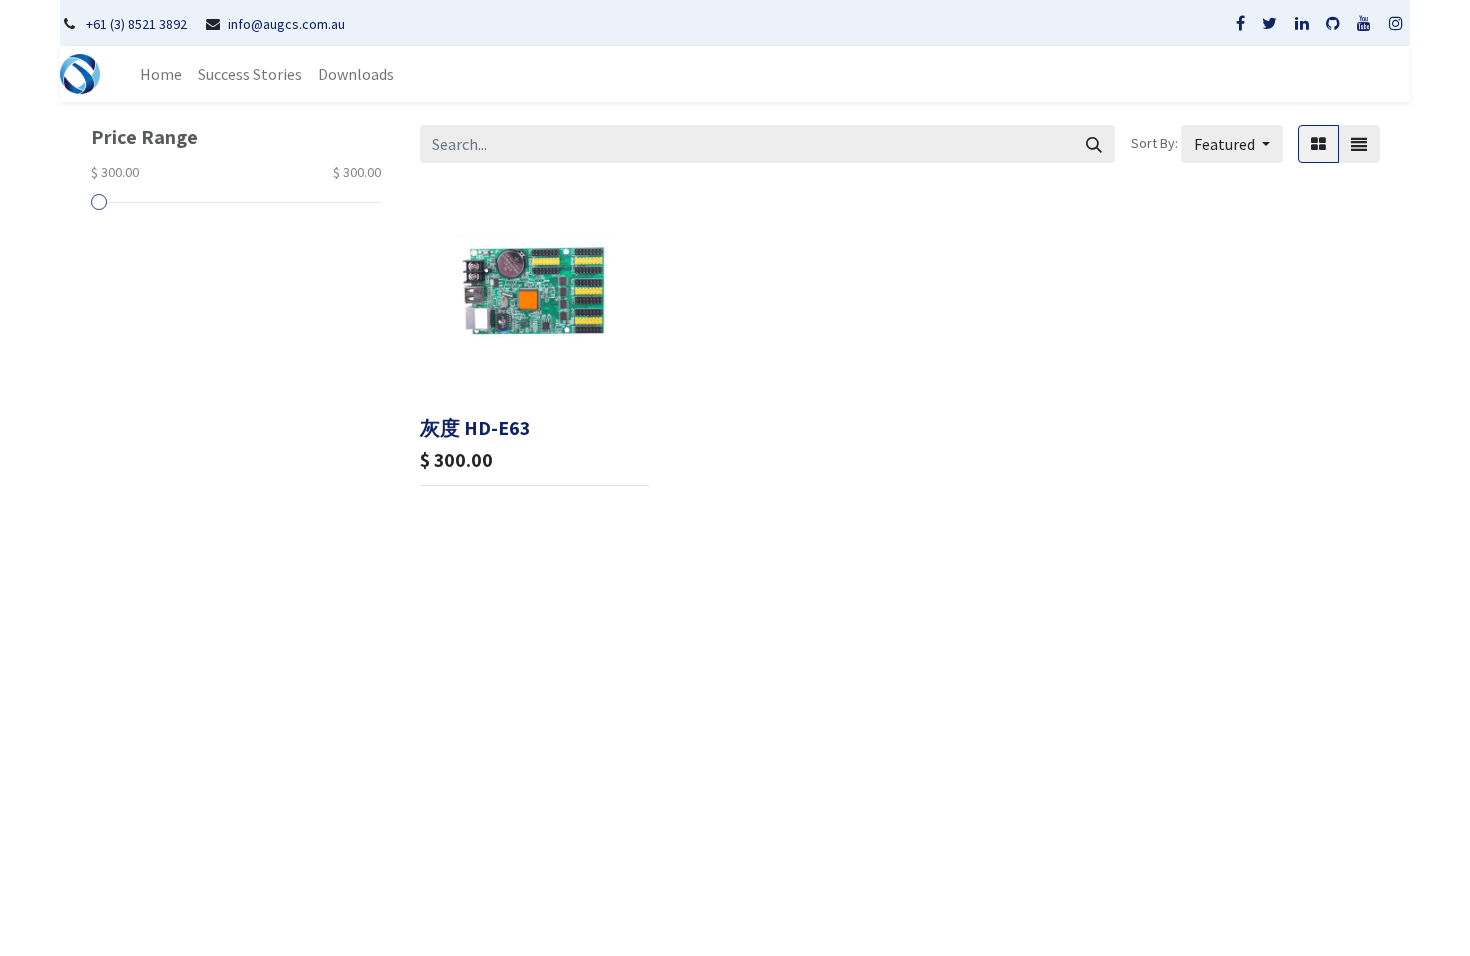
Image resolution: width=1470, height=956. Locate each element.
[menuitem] (161, 74)
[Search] (1094, 144)
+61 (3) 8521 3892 (136, 24)
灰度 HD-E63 (475, 428)
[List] (1359, 144)
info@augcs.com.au (286, 24)
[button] (1232, 144)
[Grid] (1318, 144)
